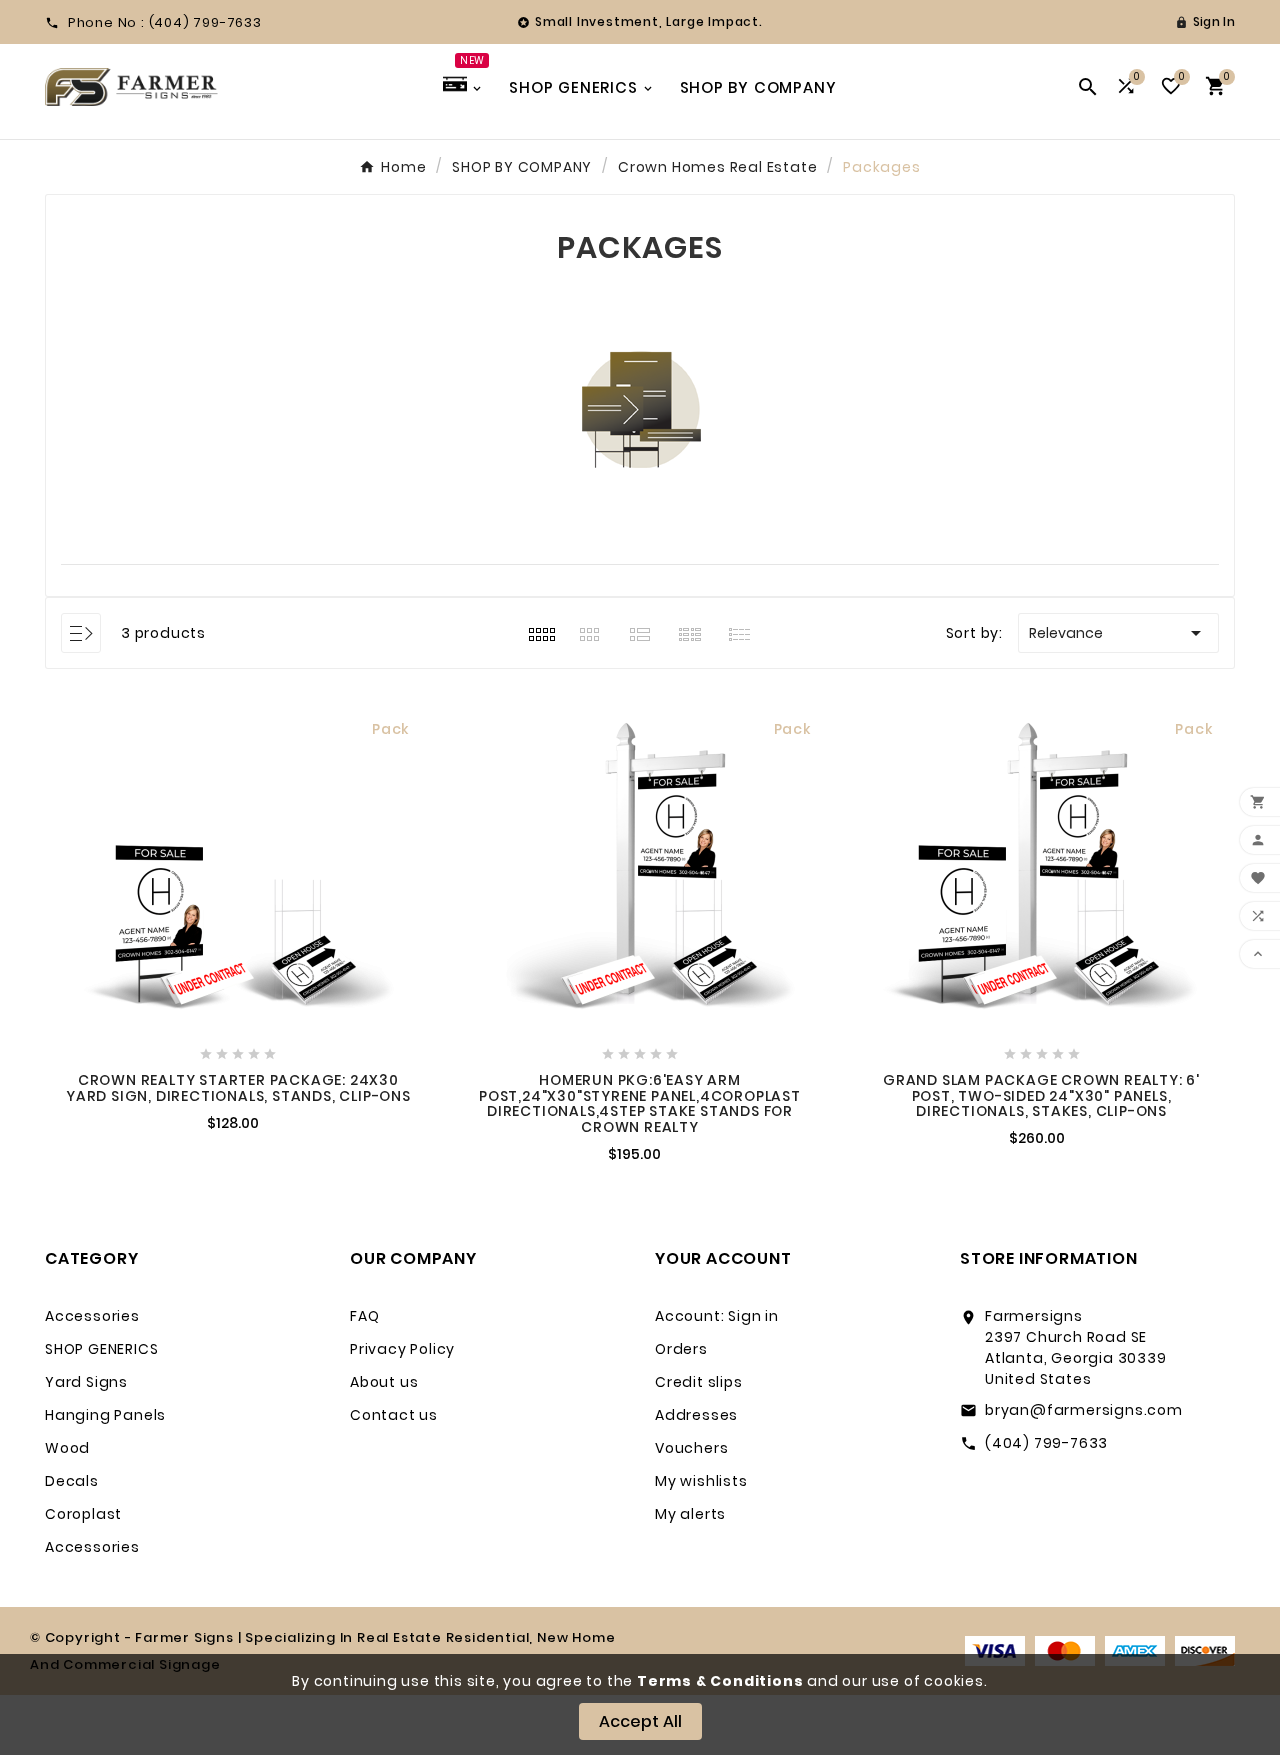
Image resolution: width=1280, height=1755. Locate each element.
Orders (681, 1349)
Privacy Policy (402, 1349)
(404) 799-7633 (1046, 1443)
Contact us (394, 1415)
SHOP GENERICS (101, 1349)
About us (384, 1382)
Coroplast (83, 1514)
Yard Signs (86, 1382)
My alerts (690, 1514)
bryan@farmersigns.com (1084, 1410)
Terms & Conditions (720, 1681)
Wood (67, 1448)
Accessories (92, 1316)
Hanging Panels (105, 1415)
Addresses (696, 1415)
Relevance (1118, 633)
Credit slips (699, 1382)
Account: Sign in (717, 1316)
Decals (72, 1481)
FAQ (364, 1316)
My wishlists (701, 1481)
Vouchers (691, 1448)
